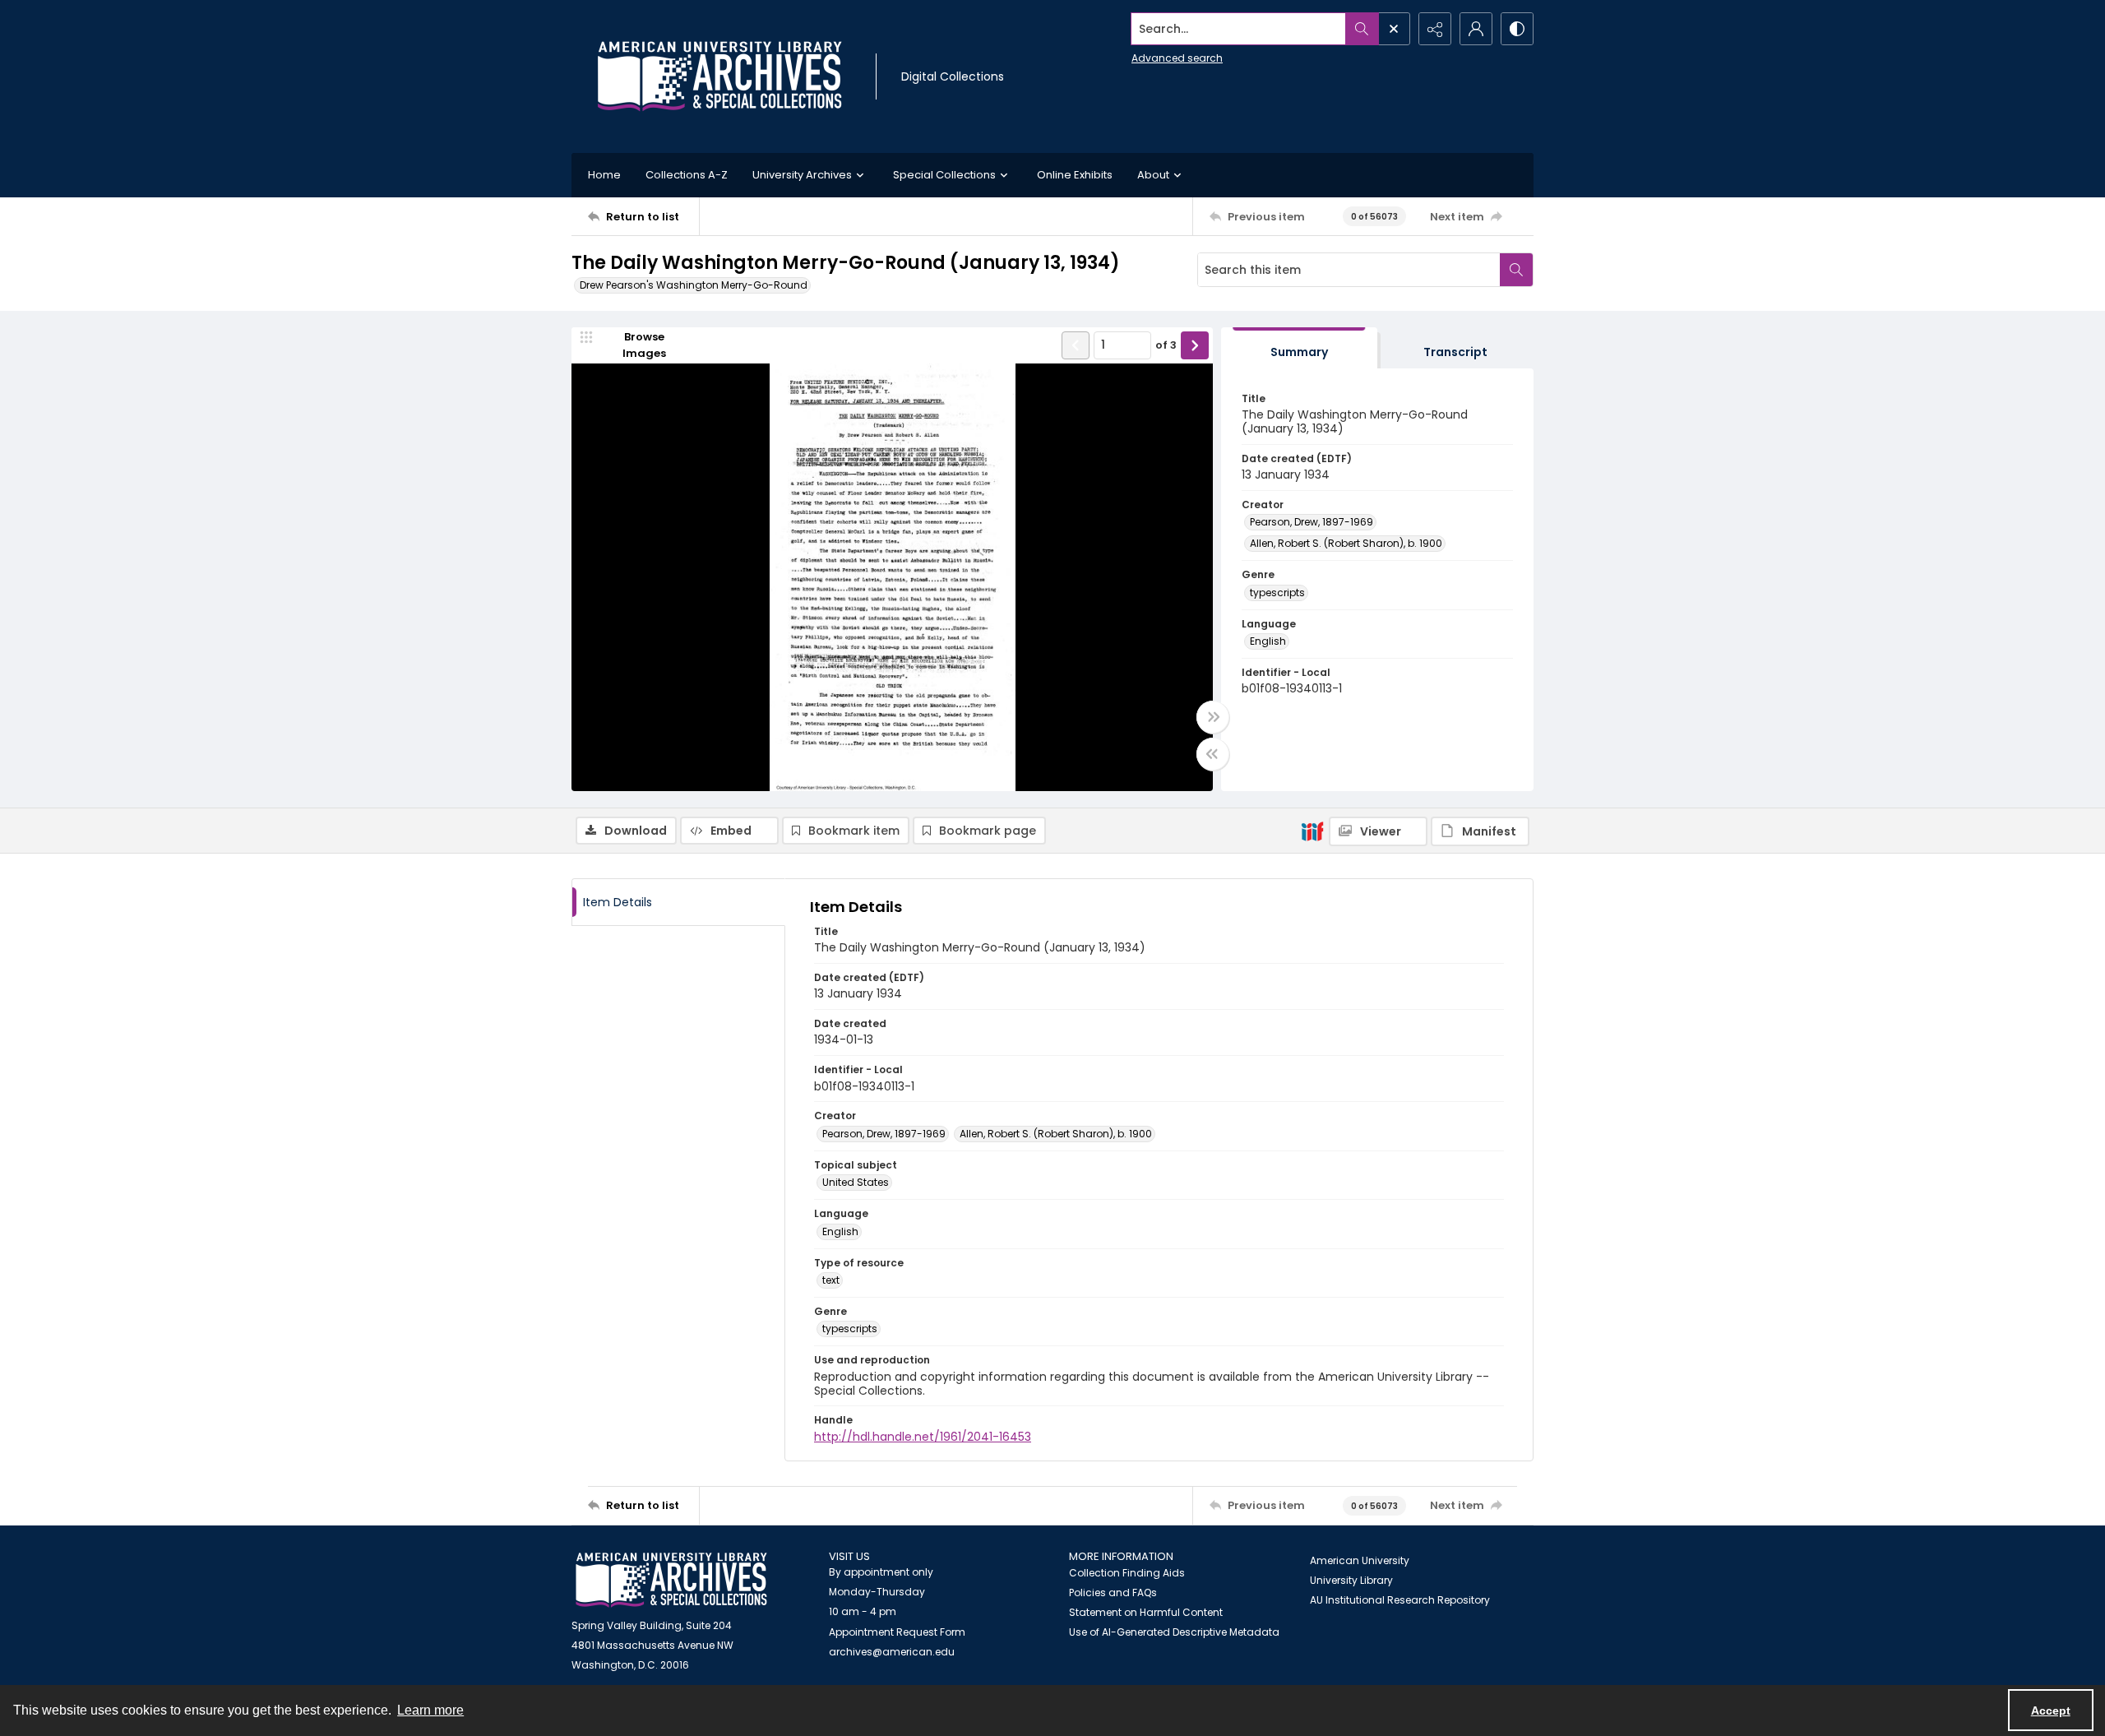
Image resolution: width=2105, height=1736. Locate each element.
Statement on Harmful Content (1146, 1612)
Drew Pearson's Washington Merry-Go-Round (694, 285)
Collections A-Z (687, 175)
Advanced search (1177, 58)
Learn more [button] (430, 1710)
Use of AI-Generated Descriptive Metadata (1174, 1632)
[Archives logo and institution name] (719, 76)
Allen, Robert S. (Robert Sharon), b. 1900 (1346, 543)
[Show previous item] (1076, 345)
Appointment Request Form (897, 1632)
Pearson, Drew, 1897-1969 (1312, 522)
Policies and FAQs (1113, 1592)
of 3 (1166, 345)
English (1268, 641)
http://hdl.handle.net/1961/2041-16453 (923, 1437)
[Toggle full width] (1213, 717)
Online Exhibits (1075, 175)
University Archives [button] (802, 175)
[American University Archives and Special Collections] (671, 1580)
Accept (2051, 1711)
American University (1360, 1560)
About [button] (1153, 175)
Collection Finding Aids (1127, 1573)
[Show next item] (1195, 345)
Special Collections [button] (944, 175)
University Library (1351, 1580)
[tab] (1299, 348)
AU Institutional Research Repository (1400, 1600)
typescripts (1277, 593)
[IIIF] (1312, 831)
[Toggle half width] (1213, 754)
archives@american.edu (892, 1652)
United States (856, 1182)
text (831, 1280)
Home (604, 175)
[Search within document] (1516, 270)
